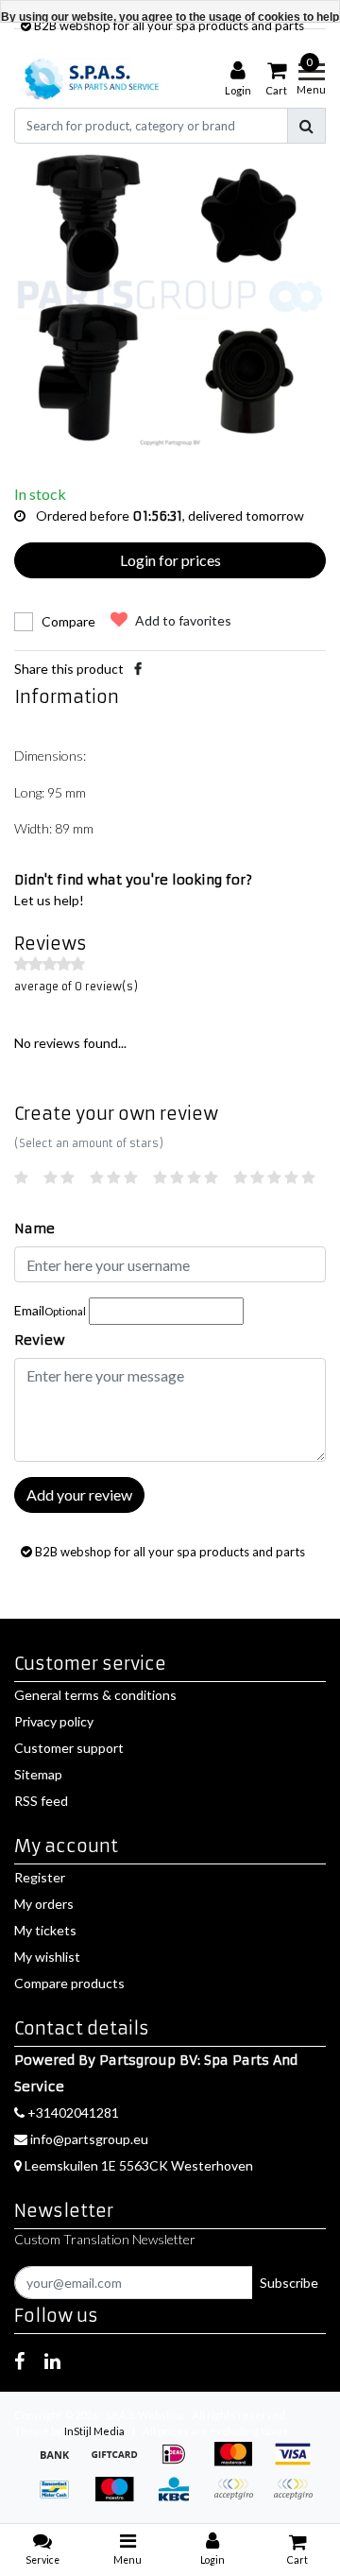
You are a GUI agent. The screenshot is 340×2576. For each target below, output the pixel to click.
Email (50, 1310)
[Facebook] (138, 669)
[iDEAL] (180, 2463)
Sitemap (38, 1774)
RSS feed (41, 1801)
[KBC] (180, 2498)
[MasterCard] (239, 2463)
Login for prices (170, 560)
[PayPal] (239, 2498)
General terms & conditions (95, 1695)
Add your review (79, 1494)
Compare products (69, 1983)
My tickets (45, 1930)
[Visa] (297, 2463)
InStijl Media (94, 2431)
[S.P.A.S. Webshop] (89, 79)
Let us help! (49, 900)
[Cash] (120, 2463)
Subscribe (289, 2283)
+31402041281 (72, 2112)
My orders (44, 1904)
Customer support (69, 1748)
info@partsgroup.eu (89, 2139)
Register (40, 1877)
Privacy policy (54, 1721)
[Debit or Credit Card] (297, 2498)
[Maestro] (120, 2498)
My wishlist (47, 1957)
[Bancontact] (61, 2498)
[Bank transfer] (61, 2463)
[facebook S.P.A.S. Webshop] (19, 2361)
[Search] (306, 126)
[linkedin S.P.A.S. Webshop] (52, 2361)
